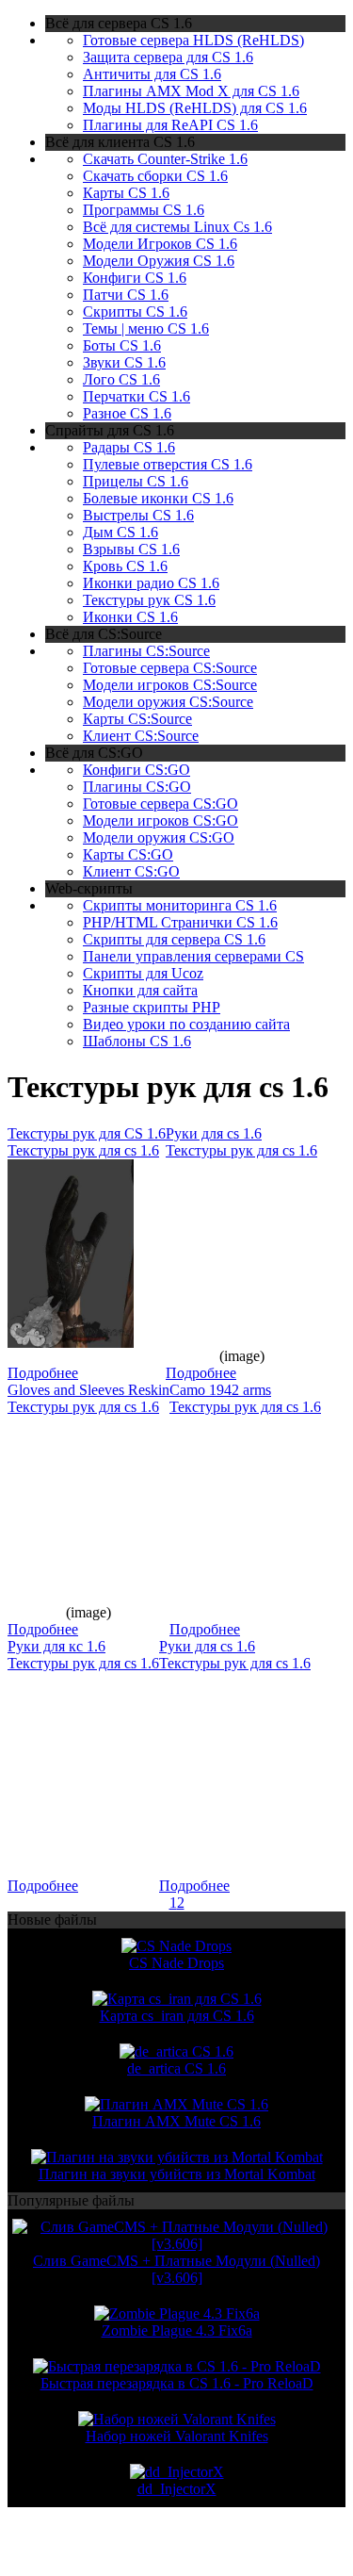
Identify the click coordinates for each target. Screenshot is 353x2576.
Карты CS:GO (128, 854)
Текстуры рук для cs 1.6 (83, 1150)
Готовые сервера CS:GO (160, 804)
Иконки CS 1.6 (130, 617)
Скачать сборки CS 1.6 (155, 176)
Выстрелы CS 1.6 (138, 515)
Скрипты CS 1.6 (135, 312)
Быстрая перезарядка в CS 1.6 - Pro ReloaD (177, 2383)
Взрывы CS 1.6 (131, 549)
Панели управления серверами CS (193, 956)
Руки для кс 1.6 (56, 1646)
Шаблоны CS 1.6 (137, 1041)
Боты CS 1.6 (122, 345)
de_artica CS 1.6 (176, 2068)
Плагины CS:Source (146, 651)
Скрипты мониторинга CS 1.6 (180, 905)
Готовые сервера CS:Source (170, 668)
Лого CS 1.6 (121, 379)
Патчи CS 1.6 (126, 295)
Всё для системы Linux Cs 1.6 (177, 227)
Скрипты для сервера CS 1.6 (174, 939)
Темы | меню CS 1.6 (146, 328)
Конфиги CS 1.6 (135, 278)
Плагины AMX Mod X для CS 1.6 (191, 91)
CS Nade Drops (176, 1963)
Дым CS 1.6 (120, 532)
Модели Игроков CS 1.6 (160, 244)
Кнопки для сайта (140, 990)
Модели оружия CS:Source (168, 702)
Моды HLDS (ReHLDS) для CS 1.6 (195, 108)
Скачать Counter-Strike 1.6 (165, 159)
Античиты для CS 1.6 (152, 74)
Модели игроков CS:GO (160, 820)
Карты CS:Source (137, 719)
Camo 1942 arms (220, 1390)
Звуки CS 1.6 (124, 362)
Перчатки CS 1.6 (136, 396)
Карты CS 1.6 (126, 193)
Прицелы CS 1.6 (136, 481)
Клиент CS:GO (131, 871)
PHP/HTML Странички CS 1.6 (180, 922)
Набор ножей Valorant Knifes (177, 2436)
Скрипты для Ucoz (143, 973)
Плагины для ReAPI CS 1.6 (170, 125)
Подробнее (43, 1373)
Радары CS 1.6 (129, 447)
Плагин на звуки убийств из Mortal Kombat (177, 2174)
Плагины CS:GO (137, 787)
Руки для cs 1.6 (214, 1133)
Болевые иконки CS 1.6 (158, 498)
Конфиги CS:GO (136, 770)
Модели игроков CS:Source (170, 685)
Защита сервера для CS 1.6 (168, 57)
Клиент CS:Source (141, 736)
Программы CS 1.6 (144, 210)
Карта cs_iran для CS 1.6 (177, 2016)
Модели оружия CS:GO (159, 837)
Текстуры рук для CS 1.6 (87, 1133)
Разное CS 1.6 (127, 413)
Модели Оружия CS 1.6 (159, 261)
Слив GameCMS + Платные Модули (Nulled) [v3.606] (176, 2269)
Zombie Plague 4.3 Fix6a (177, 2330)
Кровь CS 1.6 (125, 566)
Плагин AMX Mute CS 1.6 (176, 2121)
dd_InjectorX (177, 2489)
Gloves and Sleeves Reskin (88, 1390)
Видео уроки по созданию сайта (186, 1024)
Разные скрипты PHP (152, 1007)
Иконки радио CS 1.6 (151, 583)
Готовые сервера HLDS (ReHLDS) (193, 40)
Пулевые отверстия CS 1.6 (168, 464)
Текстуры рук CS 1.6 (149, 600)
